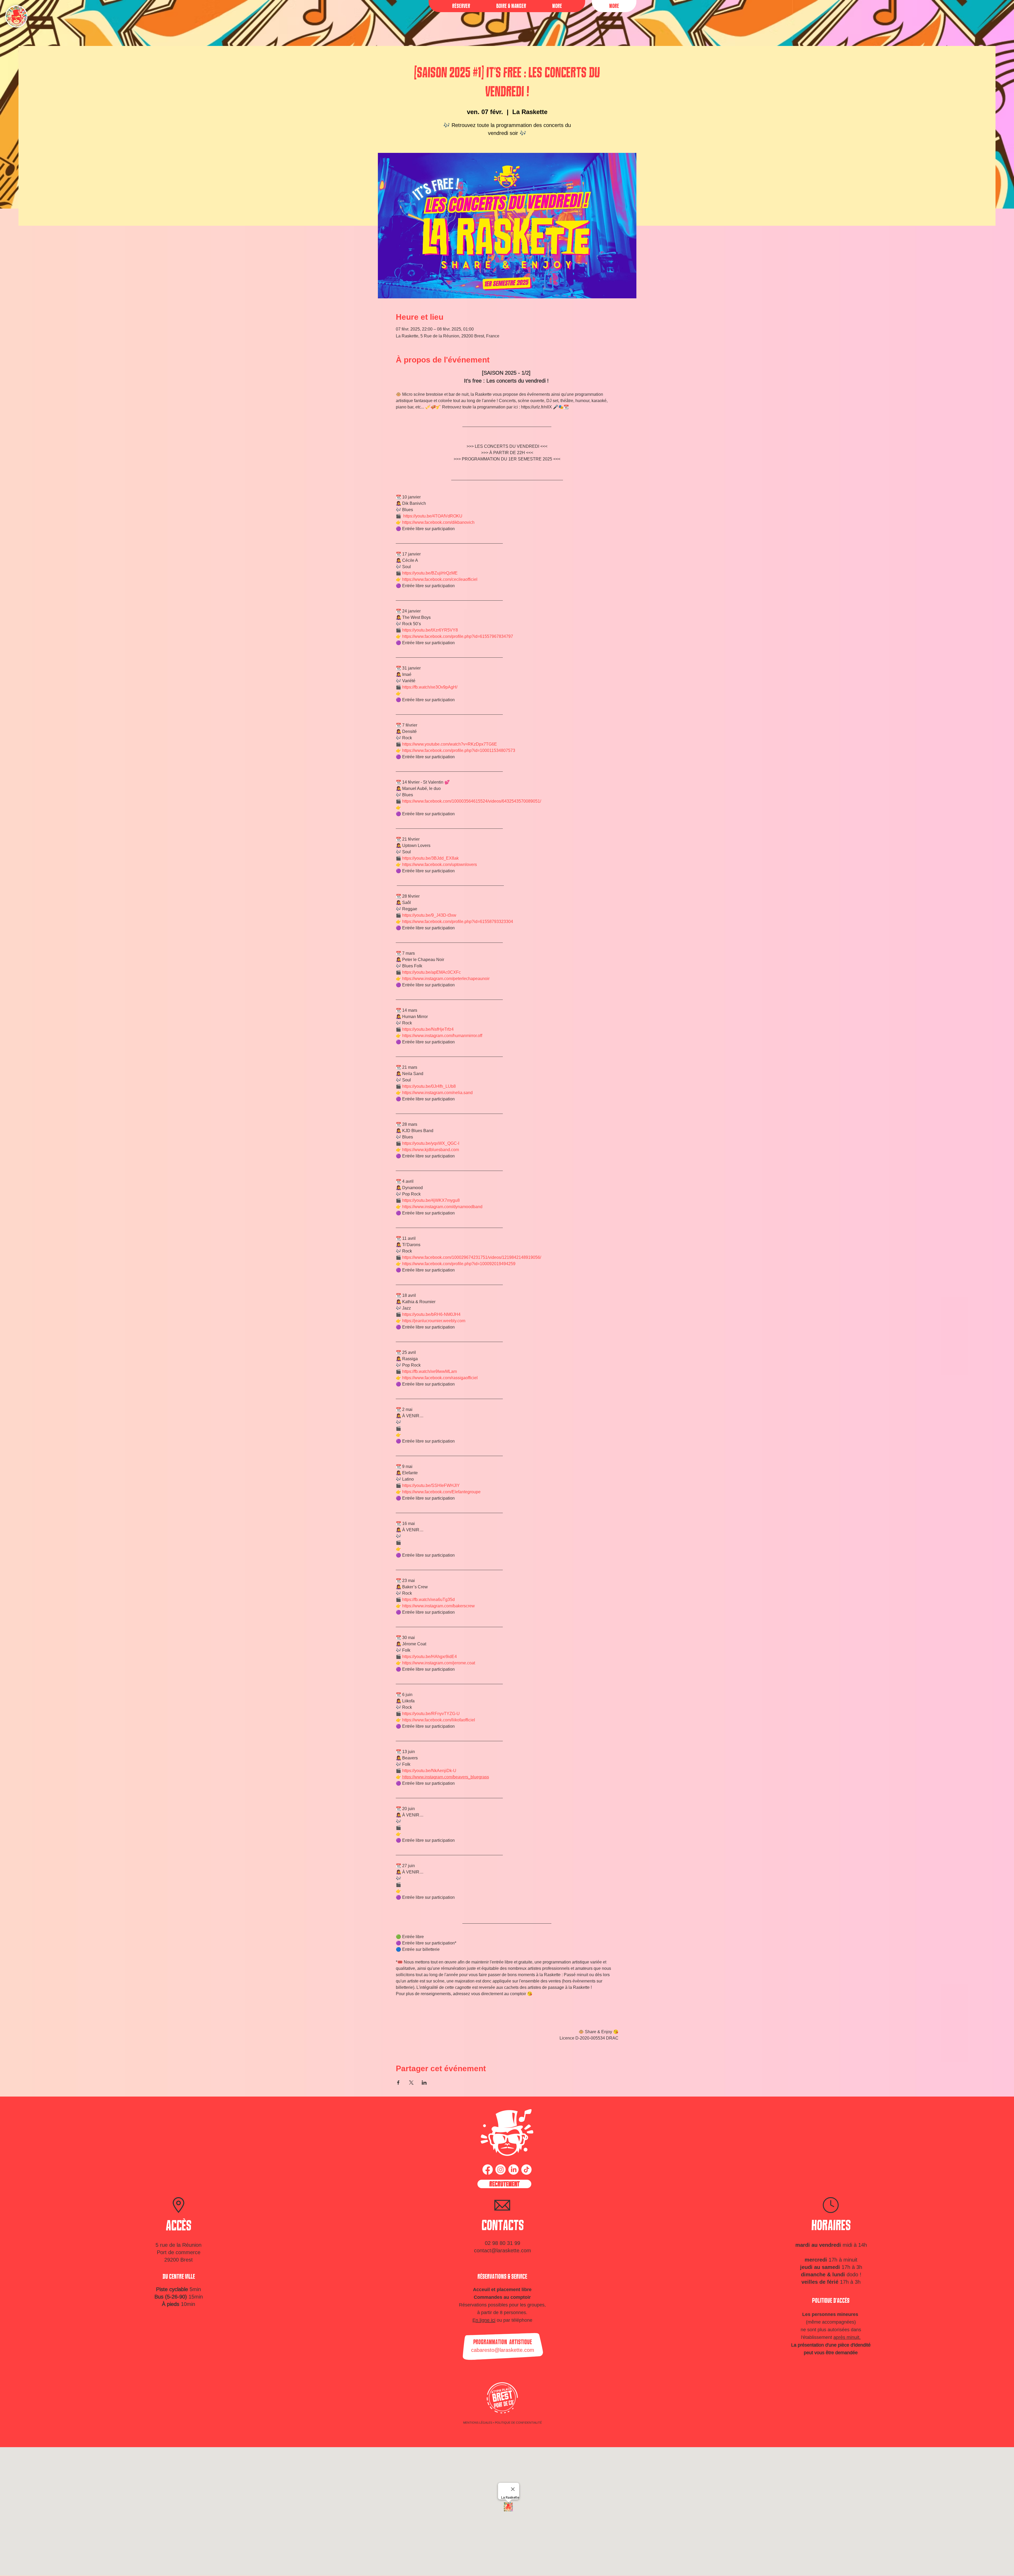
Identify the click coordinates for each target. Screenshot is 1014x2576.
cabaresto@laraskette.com (503, 2350)
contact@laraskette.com (503, 2250)
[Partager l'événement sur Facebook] (398, 2083)
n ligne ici (485, 2320)
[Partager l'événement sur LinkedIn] (424, 2083)
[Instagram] (501, 2170)
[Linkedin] (513, 2170)
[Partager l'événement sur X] (411, 2083)
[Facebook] (488, 2170)
